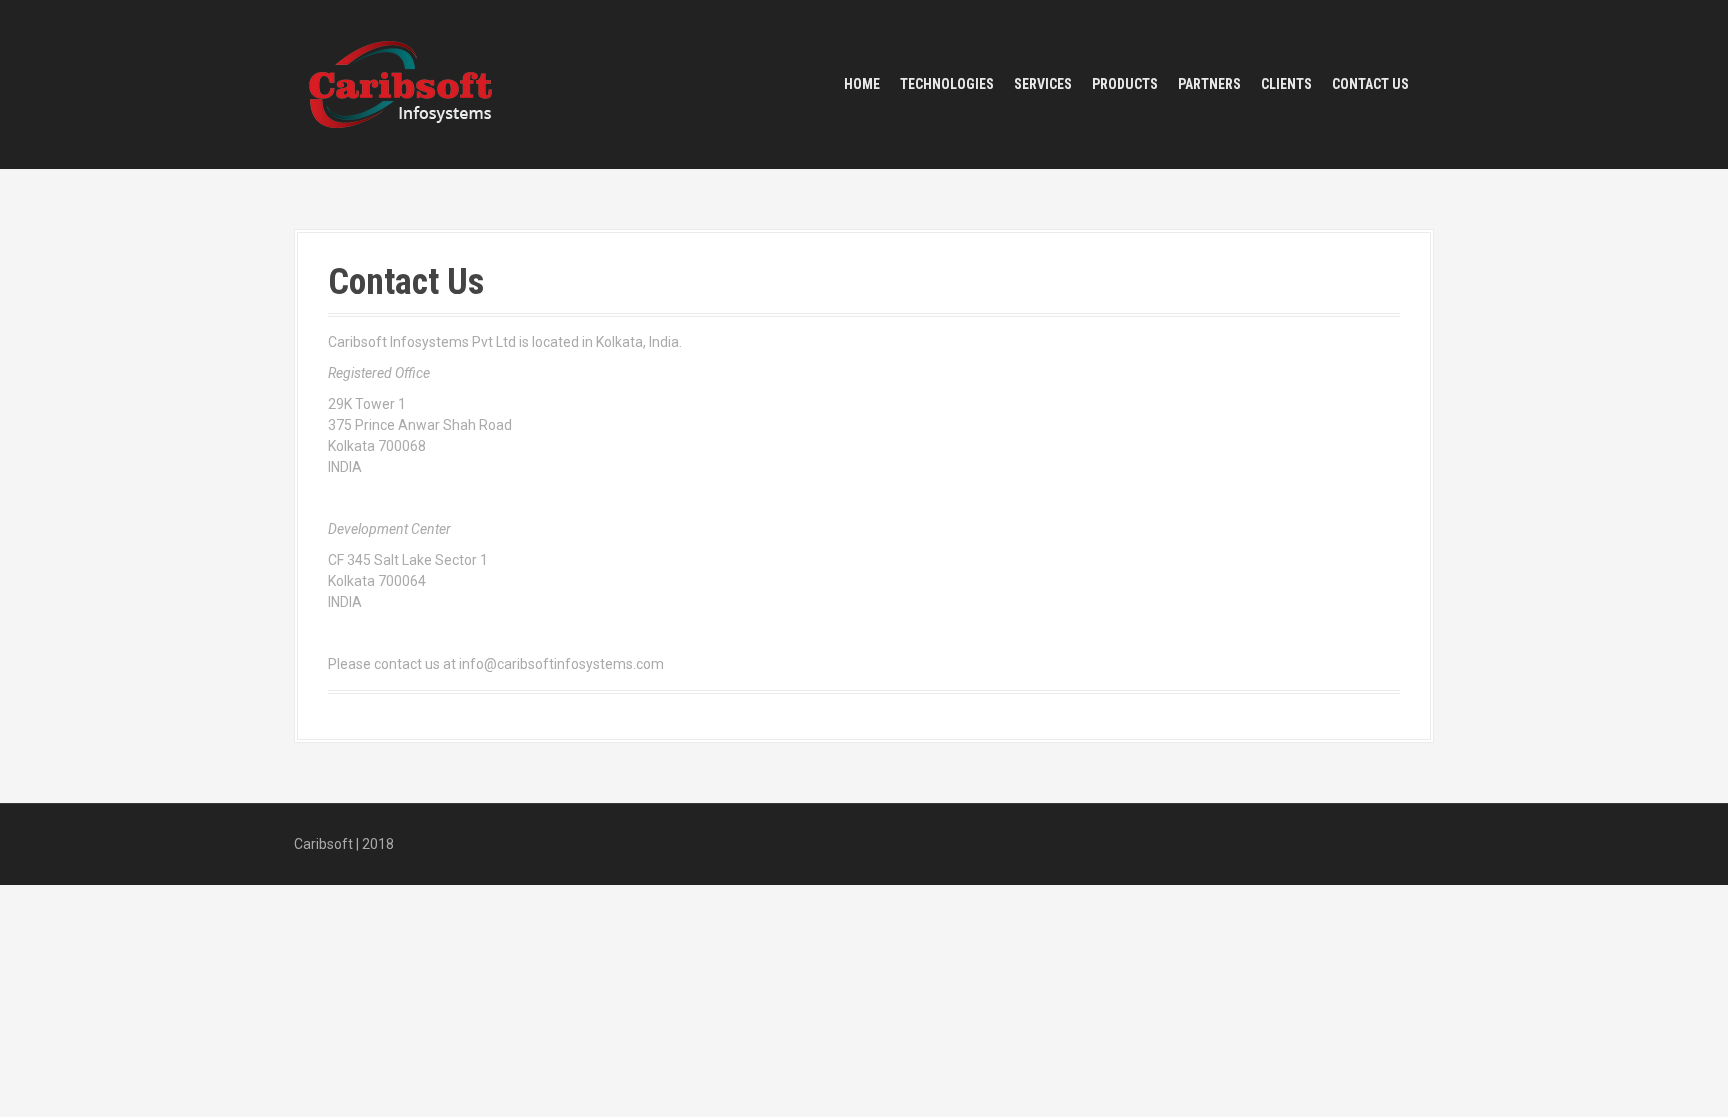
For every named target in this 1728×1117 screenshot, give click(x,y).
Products (1125, 84)
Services (1043, 84)
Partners (1209, 84)
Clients (1286, 84)
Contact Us (1370, 84)
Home (862, 84)
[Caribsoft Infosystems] (400, 83)
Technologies (947, 84)
